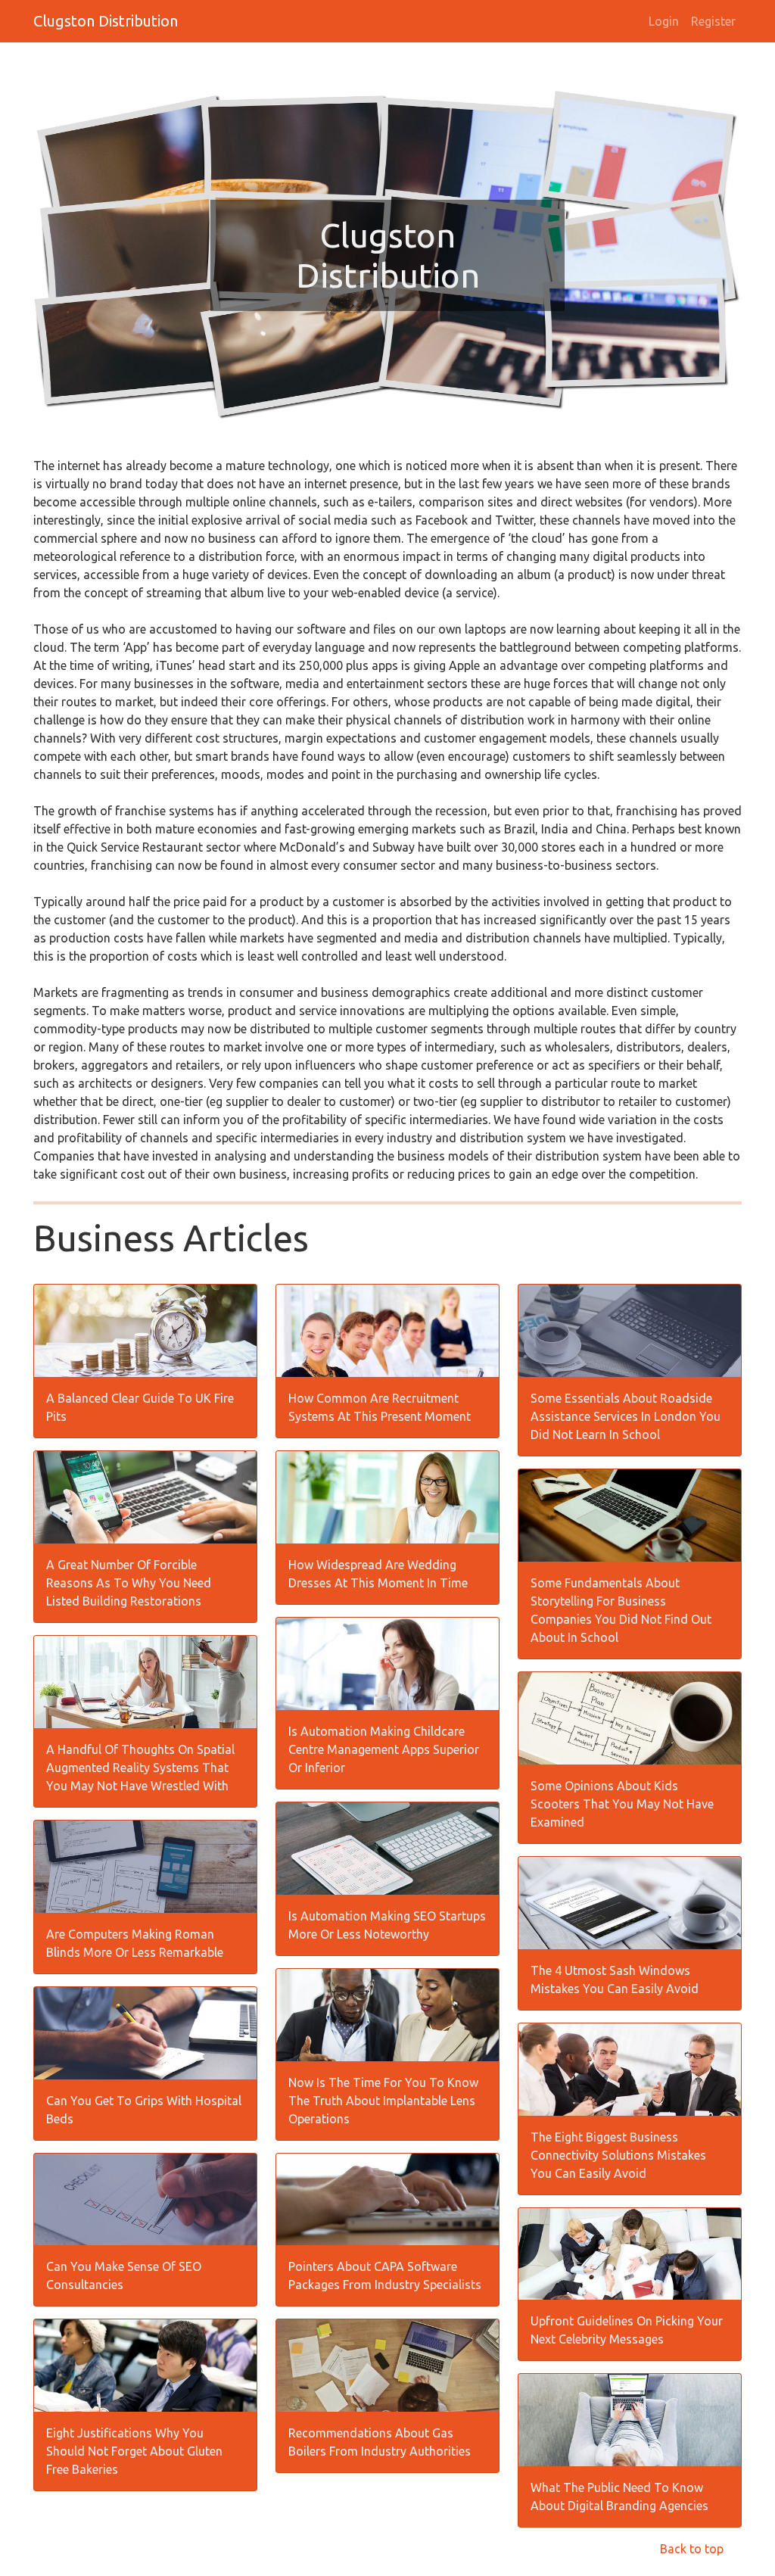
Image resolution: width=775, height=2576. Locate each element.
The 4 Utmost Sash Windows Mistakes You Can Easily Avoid (615, 1980)
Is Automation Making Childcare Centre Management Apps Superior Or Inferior (384, 1749)
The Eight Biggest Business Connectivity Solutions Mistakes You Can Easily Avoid (618, 2155)
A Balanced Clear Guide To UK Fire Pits (140, 1407)
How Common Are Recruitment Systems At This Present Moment (380, 1407)
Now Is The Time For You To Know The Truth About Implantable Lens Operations (383, 2101)
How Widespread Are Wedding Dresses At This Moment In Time (378, 1574)
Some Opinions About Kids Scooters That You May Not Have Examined (622, 1804)
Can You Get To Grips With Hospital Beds (144, 2110)
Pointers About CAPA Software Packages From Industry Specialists (385, 2275)
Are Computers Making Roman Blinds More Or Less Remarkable (135, 1943)
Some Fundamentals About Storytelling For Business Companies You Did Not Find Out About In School (621, 1610)
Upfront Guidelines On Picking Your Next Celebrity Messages (627, 2330)
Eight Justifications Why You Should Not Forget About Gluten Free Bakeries (134, 2451)
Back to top (692, 2549)
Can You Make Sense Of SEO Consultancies (124, 2275)
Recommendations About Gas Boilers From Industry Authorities (380, 2442)
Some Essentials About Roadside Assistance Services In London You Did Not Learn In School (626, 1416)
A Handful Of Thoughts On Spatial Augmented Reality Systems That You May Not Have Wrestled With (140, 1768)
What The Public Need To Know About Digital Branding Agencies (619, 2497)
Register (713, 21)
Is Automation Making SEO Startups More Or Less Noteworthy (387, 1925)
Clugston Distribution (106, 21)
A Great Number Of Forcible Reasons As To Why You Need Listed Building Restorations (129, 1583)
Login (664, 21)
